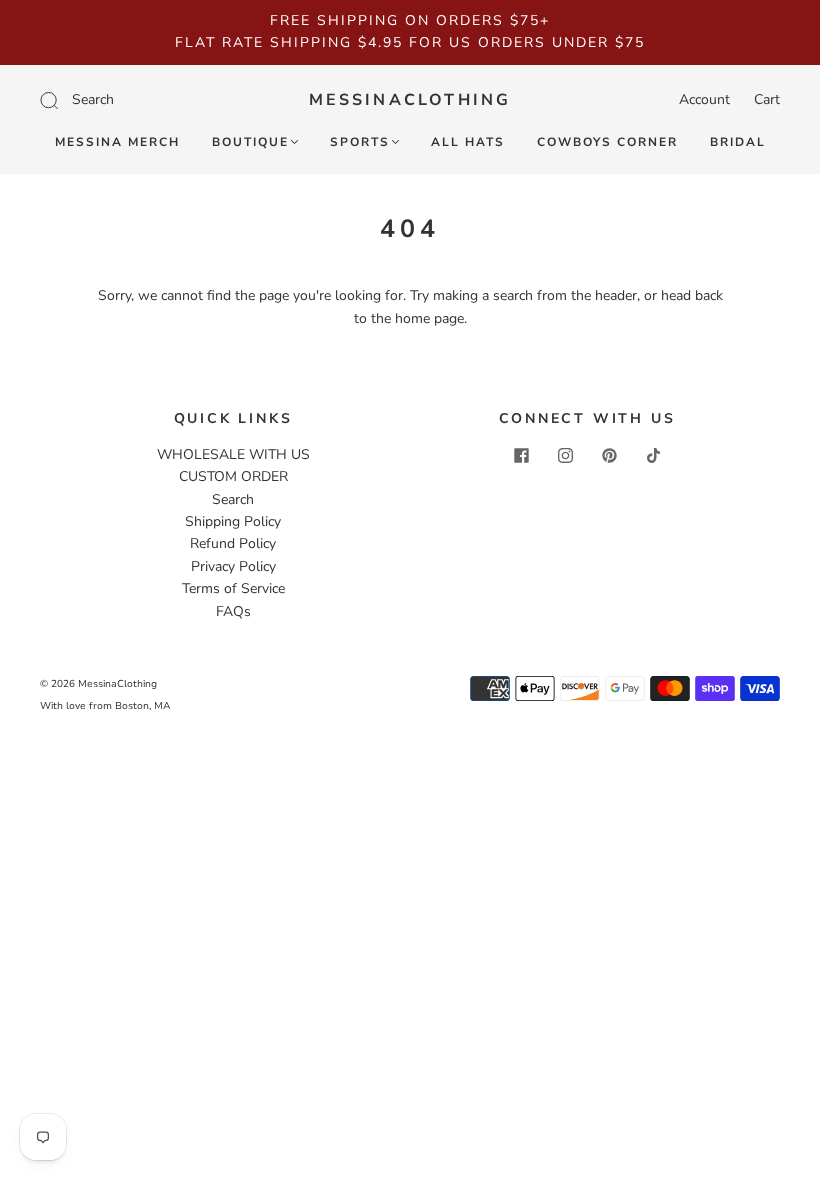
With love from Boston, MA (105, 706)
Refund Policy (233, 543)
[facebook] (521, 456)
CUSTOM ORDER (233, 476)
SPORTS (360, 142)
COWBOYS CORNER (607, 142)
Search (233, 499)
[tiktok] (653, 456)
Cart (767, 99)
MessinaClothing (410, 100)
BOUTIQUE (250, 142)
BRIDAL (738, 142)
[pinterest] (609, 456)
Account (704, 99)
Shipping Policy (233, 521)
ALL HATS (468, 142)
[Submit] (143, 100)
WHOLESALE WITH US (233, 454)
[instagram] (565, 456)
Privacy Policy (233, 566)
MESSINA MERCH (117, 142)
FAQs (233, 611)
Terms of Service (233, 588)
